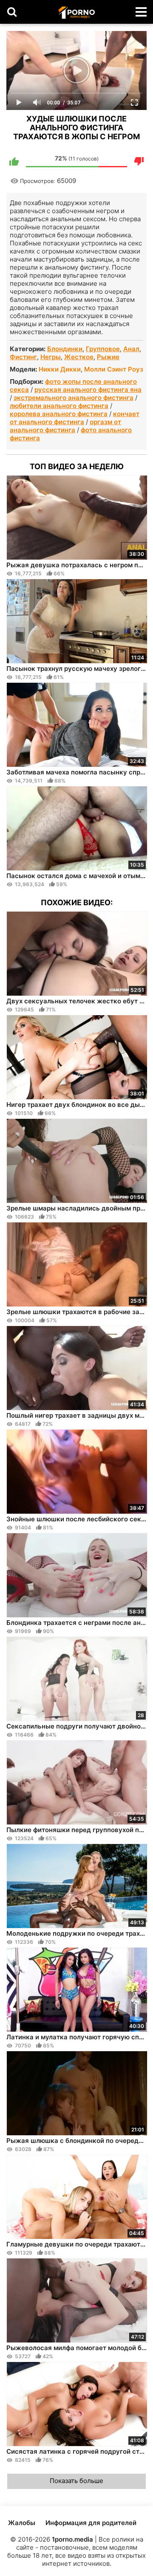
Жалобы (22, 2523)
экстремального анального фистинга (74, 398)
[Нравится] (14, 161)
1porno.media (72, 2539)
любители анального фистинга (59, 406)
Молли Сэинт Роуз (114, 369)
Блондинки (65, 349)
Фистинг (23, 357)
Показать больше (76, 2481)
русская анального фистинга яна (88, 390)
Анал (131, 349)
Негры (51, 357)
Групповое (103, 349)
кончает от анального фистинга (75, 418)
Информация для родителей (91, 2523)
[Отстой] (139, 161)
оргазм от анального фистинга (65, 426)
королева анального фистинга (59, 414)
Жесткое (79, 357)
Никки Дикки (60, 369)
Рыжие (108, 357)
